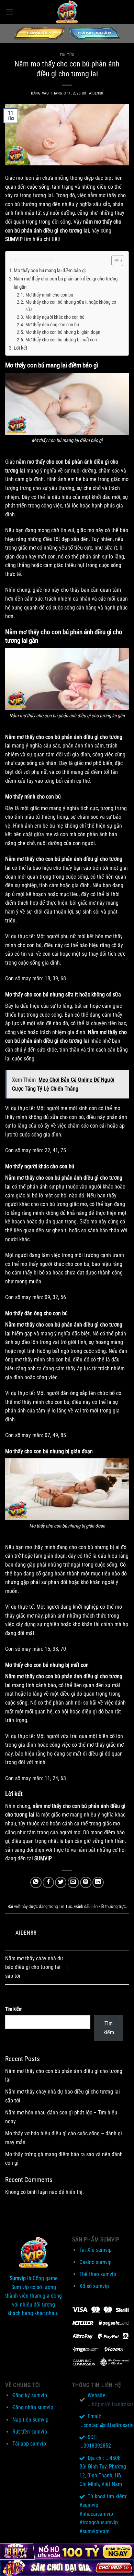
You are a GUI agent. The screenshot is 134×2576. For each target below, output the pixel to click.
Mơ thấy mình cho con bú (49, 295)
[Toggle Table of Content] (114, 261)
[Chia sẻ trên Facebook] (48, 1882)
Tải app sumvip (29, 2444)
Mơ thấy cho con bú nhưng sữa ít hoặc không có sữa (71, 306)
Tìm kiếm (14, 2009)
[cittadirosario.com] (67, 12)
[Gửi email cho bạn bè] (73, 1882)
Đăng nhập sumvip (33, 2407)
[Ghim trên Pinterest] (86, 1882)
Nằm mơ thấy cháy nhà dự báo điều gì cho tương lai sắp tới (34, 1967)
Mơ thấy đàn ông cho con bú (52, 325)
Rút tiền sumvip (30, 2432)
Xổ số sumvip (94, 2286)
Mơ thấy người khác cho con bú (55, 317)
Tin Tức (67, 55)
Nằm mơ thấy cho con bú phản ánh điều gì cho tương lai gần (66, 283)
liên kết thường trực (109, 1906)
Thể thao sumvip (98, 2274)
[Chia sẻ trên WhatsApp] (36, 1882)
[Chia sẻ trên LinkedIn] (98, 1882)
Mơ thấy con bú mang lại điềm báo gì (50, 271)
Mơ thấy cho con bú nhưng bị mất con (61, 340)
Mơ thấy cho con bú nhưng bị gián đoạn (63, 332)
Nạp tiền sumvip (30, 2420)
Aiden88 (96, 93)
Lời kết (20, 348)
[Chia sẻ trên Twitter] (61, 1882)
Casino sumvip (96, 2262)
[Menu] (9, 12)
